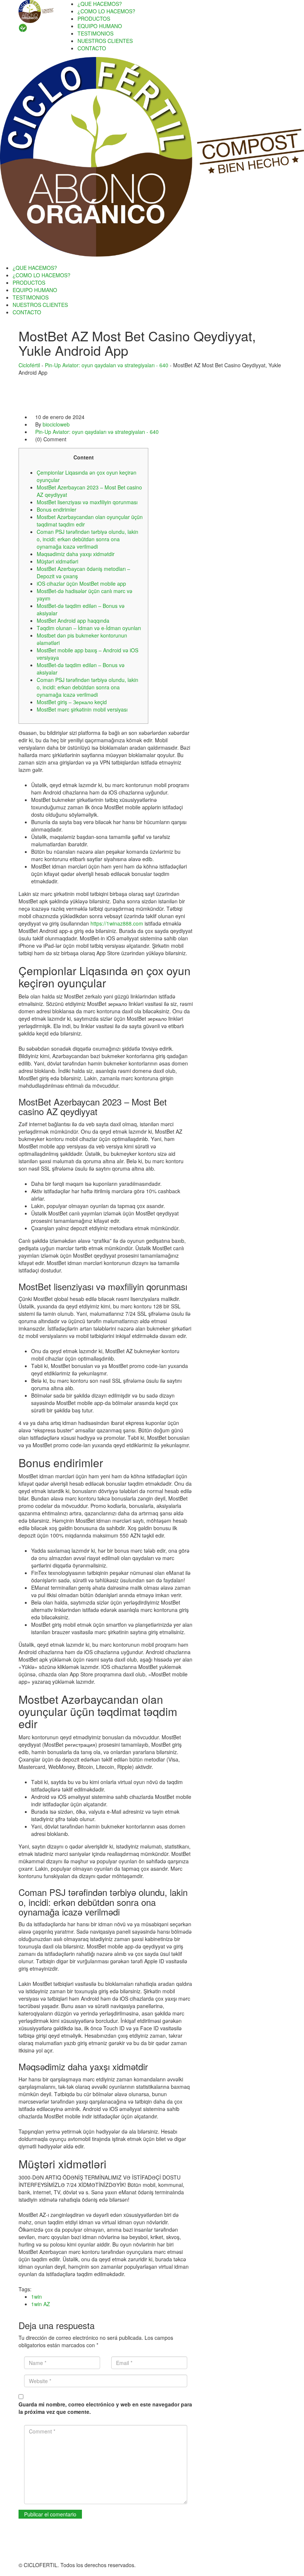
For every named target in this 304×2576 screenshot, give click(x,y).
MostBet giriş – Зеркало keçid (72, 702)
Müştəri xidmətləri (57, 561)
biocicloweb (56, 424)
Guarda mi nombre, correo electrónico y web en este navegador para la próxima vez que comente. (105, 2408)
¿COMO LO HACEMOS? (106, 11)
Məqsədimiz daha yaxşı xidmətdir (76, 554)
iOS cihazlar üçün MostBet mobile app (81, 583)
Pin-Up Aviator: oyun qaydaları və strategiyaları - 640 (97, 432)
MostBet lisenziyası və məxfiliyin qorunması (87, 502)
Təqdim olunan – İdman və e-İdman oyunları (89, 628)
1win (37, 2296)
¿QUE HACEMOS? (100, 4)
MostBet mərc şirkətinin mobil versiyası (82, 709)
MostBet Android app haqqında (73, 620)
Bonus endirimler (57, 509)
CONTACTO (92, 48)
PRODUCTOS (94, 19)
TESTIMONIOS (95, 33)
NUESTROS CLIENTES (105, 41)
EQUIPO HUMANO (100, 26)
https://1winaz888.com (117, 923)
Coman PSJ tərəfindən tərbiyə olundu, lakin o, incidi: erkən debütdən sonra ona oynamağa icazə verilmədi (87, 539)
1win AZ (41, 2304)
